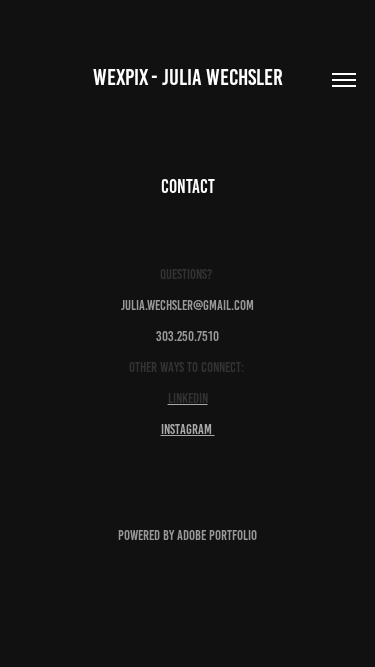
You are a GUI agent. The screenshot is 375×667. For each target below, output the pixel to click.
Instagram (188, 429)
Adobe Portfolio (217, 535)
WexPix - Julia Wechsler (188, 77)
